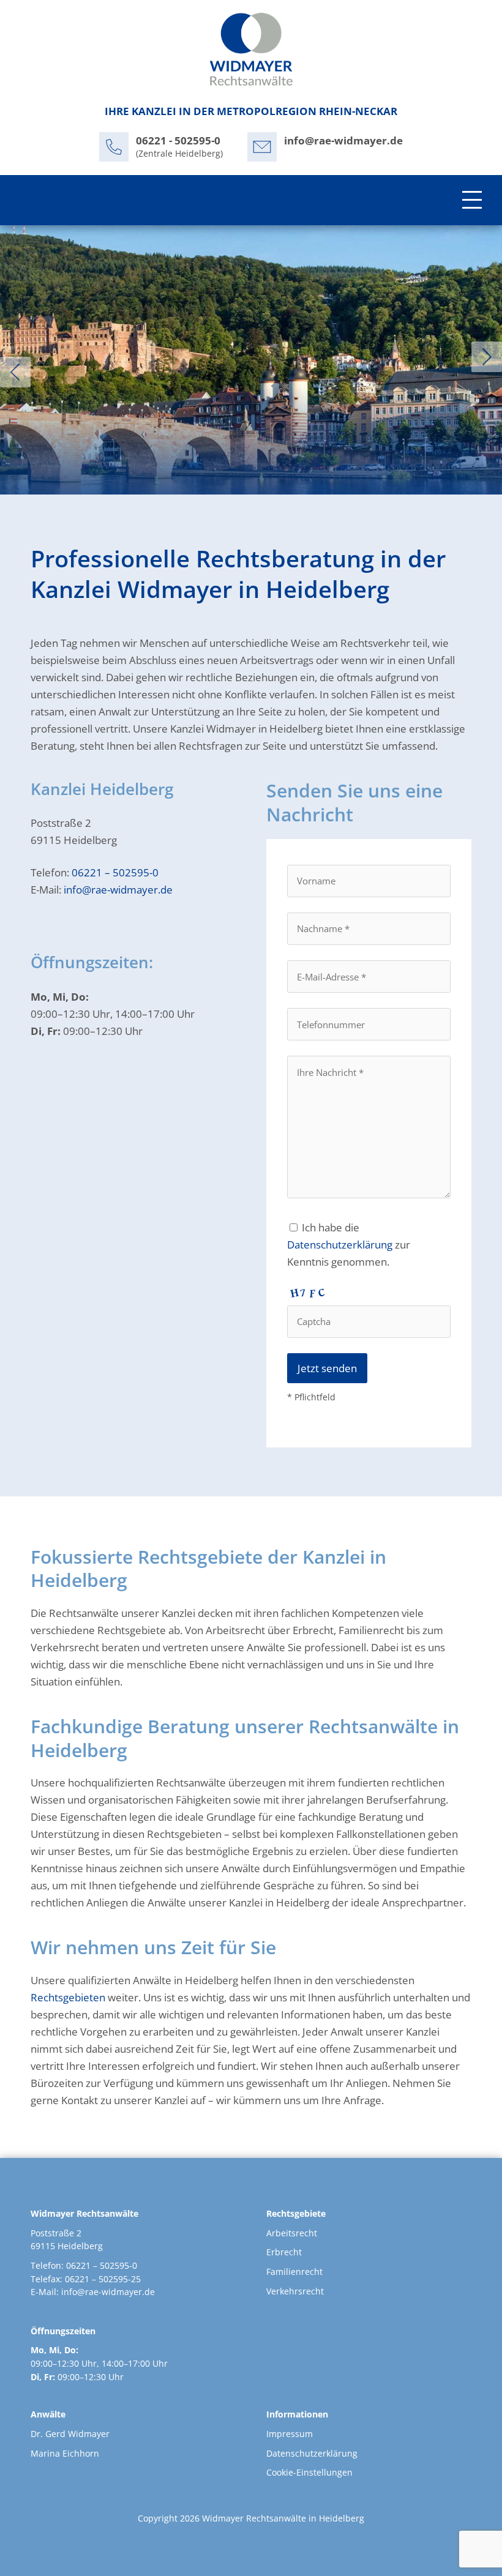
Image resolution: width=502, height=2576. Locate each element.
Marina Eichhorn (65, 2453)
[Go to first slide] (487, 357)
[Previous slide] (15, 372)
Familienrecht (294, 2272)
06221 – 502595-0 (115, 872)
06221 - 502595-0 (178, 140)
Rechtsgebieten (68, 1997)
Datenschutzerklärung (340, 1245)
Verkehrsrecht (295, 2291)
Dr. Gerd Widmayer (70, 2434)
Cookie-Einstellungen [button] (309, 2472)
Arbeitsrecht (292, 2233)
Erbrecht (284, 2252)
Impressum (290, 2434)
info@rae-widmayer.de (343, 140)
